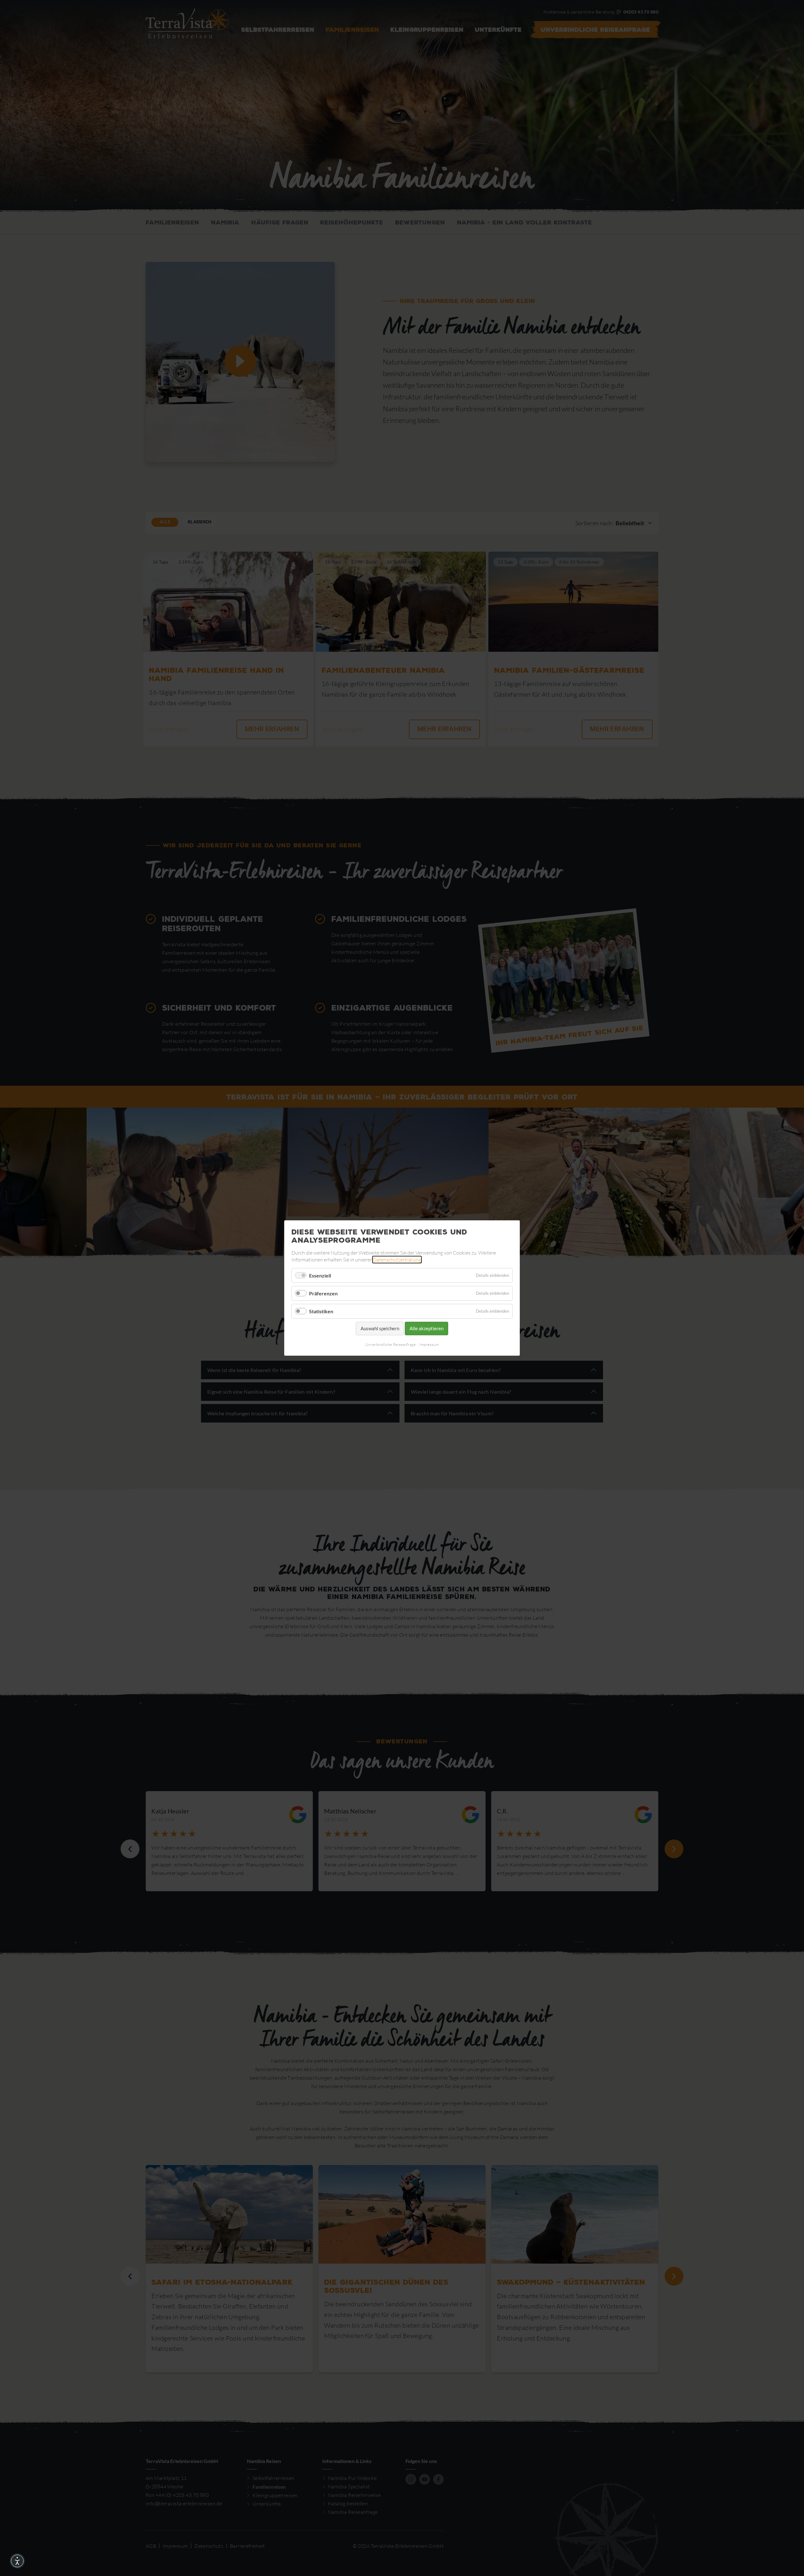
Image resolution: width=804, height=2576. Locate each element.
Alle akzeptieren (426, 1328)
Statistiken (321, 1311)
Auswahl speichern (380, 1328)
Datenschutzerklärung (397, 1260)
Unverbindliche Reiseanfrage (391, 1344)
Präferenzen (323, 1293)
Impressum (429, 1344)
